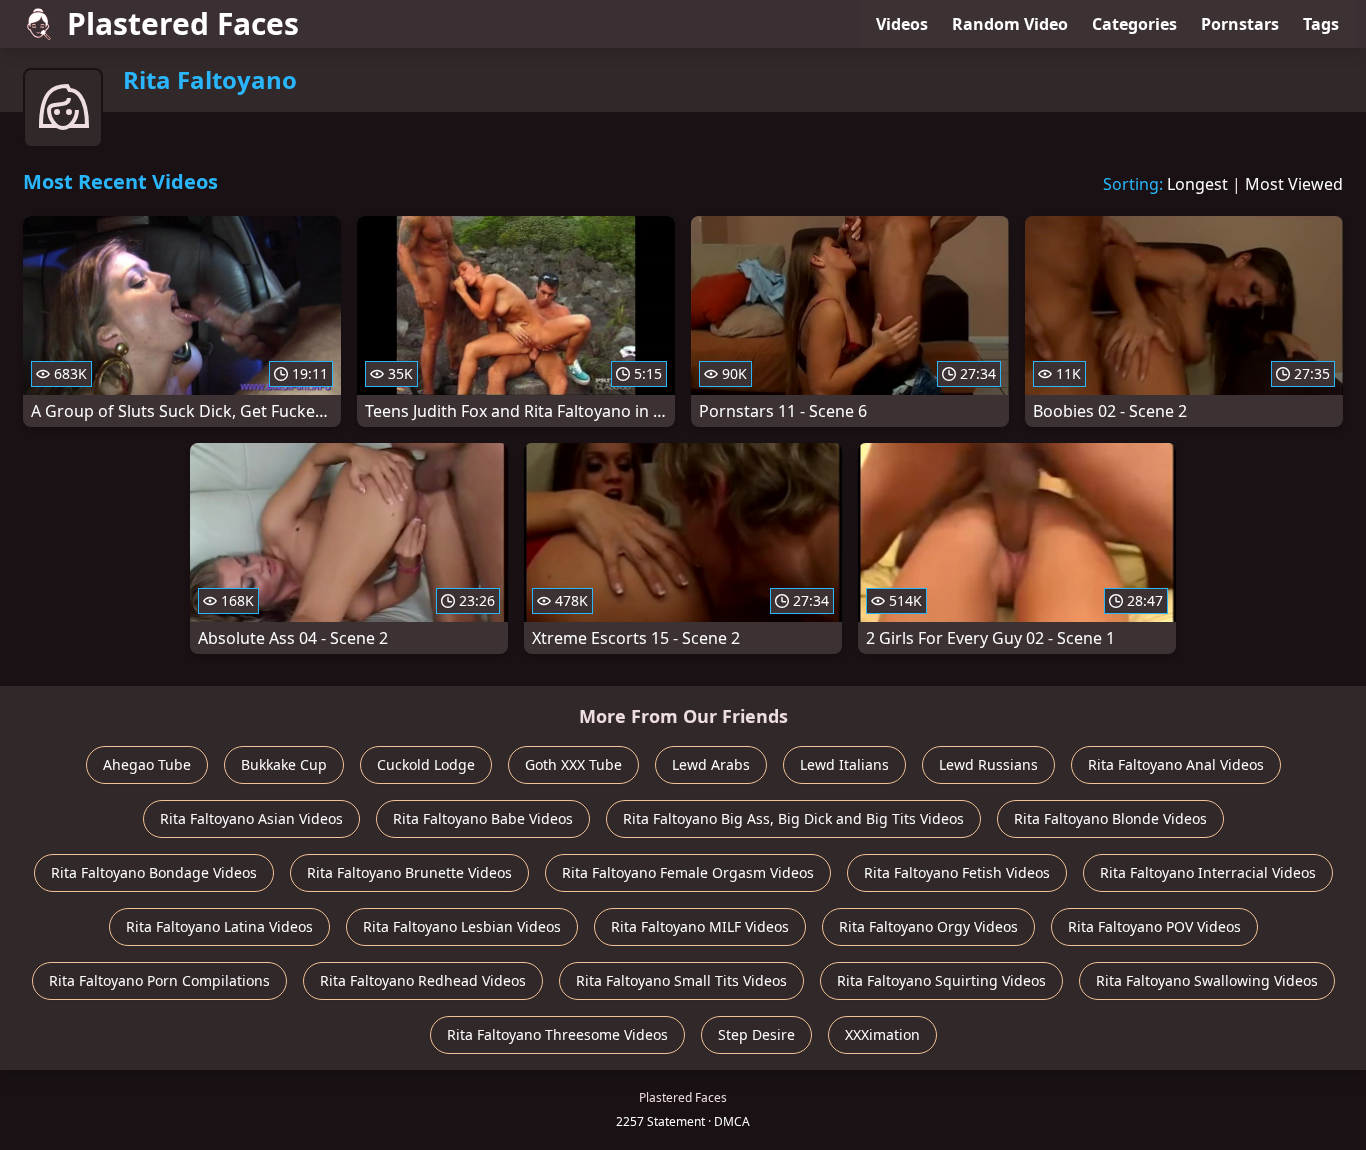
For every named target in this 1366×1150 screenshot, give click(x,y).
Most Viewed (1294, 184)
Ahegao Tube (147, 764)
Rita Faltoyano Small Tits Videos (681, 980)
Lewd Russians (988, 764)
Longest (1197, 184)
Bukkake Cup (284, 764)
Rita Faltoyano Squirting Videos (941, 980)
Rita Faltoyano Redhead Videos (423, 980)
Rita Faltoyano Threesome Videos (557, 1034)
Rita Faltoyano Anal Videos (1176, 764)
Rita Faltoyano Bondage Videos (154, 872)
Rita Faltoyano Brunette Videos (409, 872)
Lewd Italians (844, 764)
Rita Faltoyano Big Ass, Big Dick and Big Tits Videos (793, 818)
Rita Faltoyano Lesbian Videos (462, 926)
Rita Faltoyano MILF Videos (700, 926)
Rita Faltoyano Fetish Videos (957, 872)
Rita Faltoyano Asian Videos (251, 818)
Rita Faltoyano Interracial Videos (1208, 872)
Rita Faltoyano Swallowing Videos (1207, 980)
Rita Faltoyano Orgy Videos (928, 926)
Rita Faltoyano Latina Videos (219, 926)
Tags (1321, 24)
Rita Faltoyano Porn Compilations (159, 980)
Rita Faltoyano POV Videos (1154, 926)
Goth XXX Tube (573, 764)
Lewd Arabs (711, 764)
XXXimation (882, 1034)
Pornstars (1240, 24)
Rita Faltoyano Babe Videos (483, 818)
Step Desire (756, 1034)
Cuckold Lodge (426, 764)
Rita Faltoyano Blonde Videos (1110, 818)
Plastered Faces (183, 23)
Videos (902, 24)
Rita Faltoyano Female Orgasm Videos (688, 872)
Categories (1134, 24)
